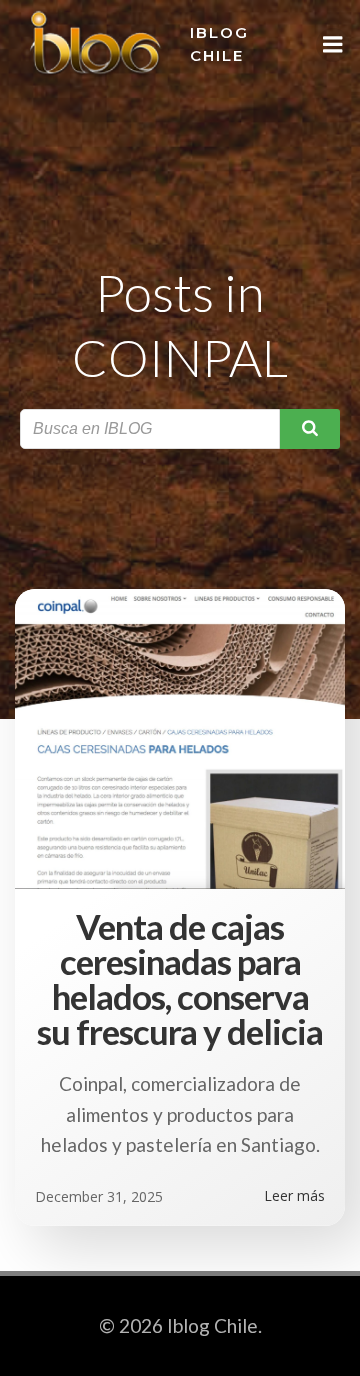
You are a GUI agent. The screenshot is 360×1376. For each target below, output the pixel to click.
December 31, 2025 (99, 1196)
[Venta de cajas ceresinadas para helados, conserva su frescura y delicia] (180, 736)
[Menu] (333, 45)
